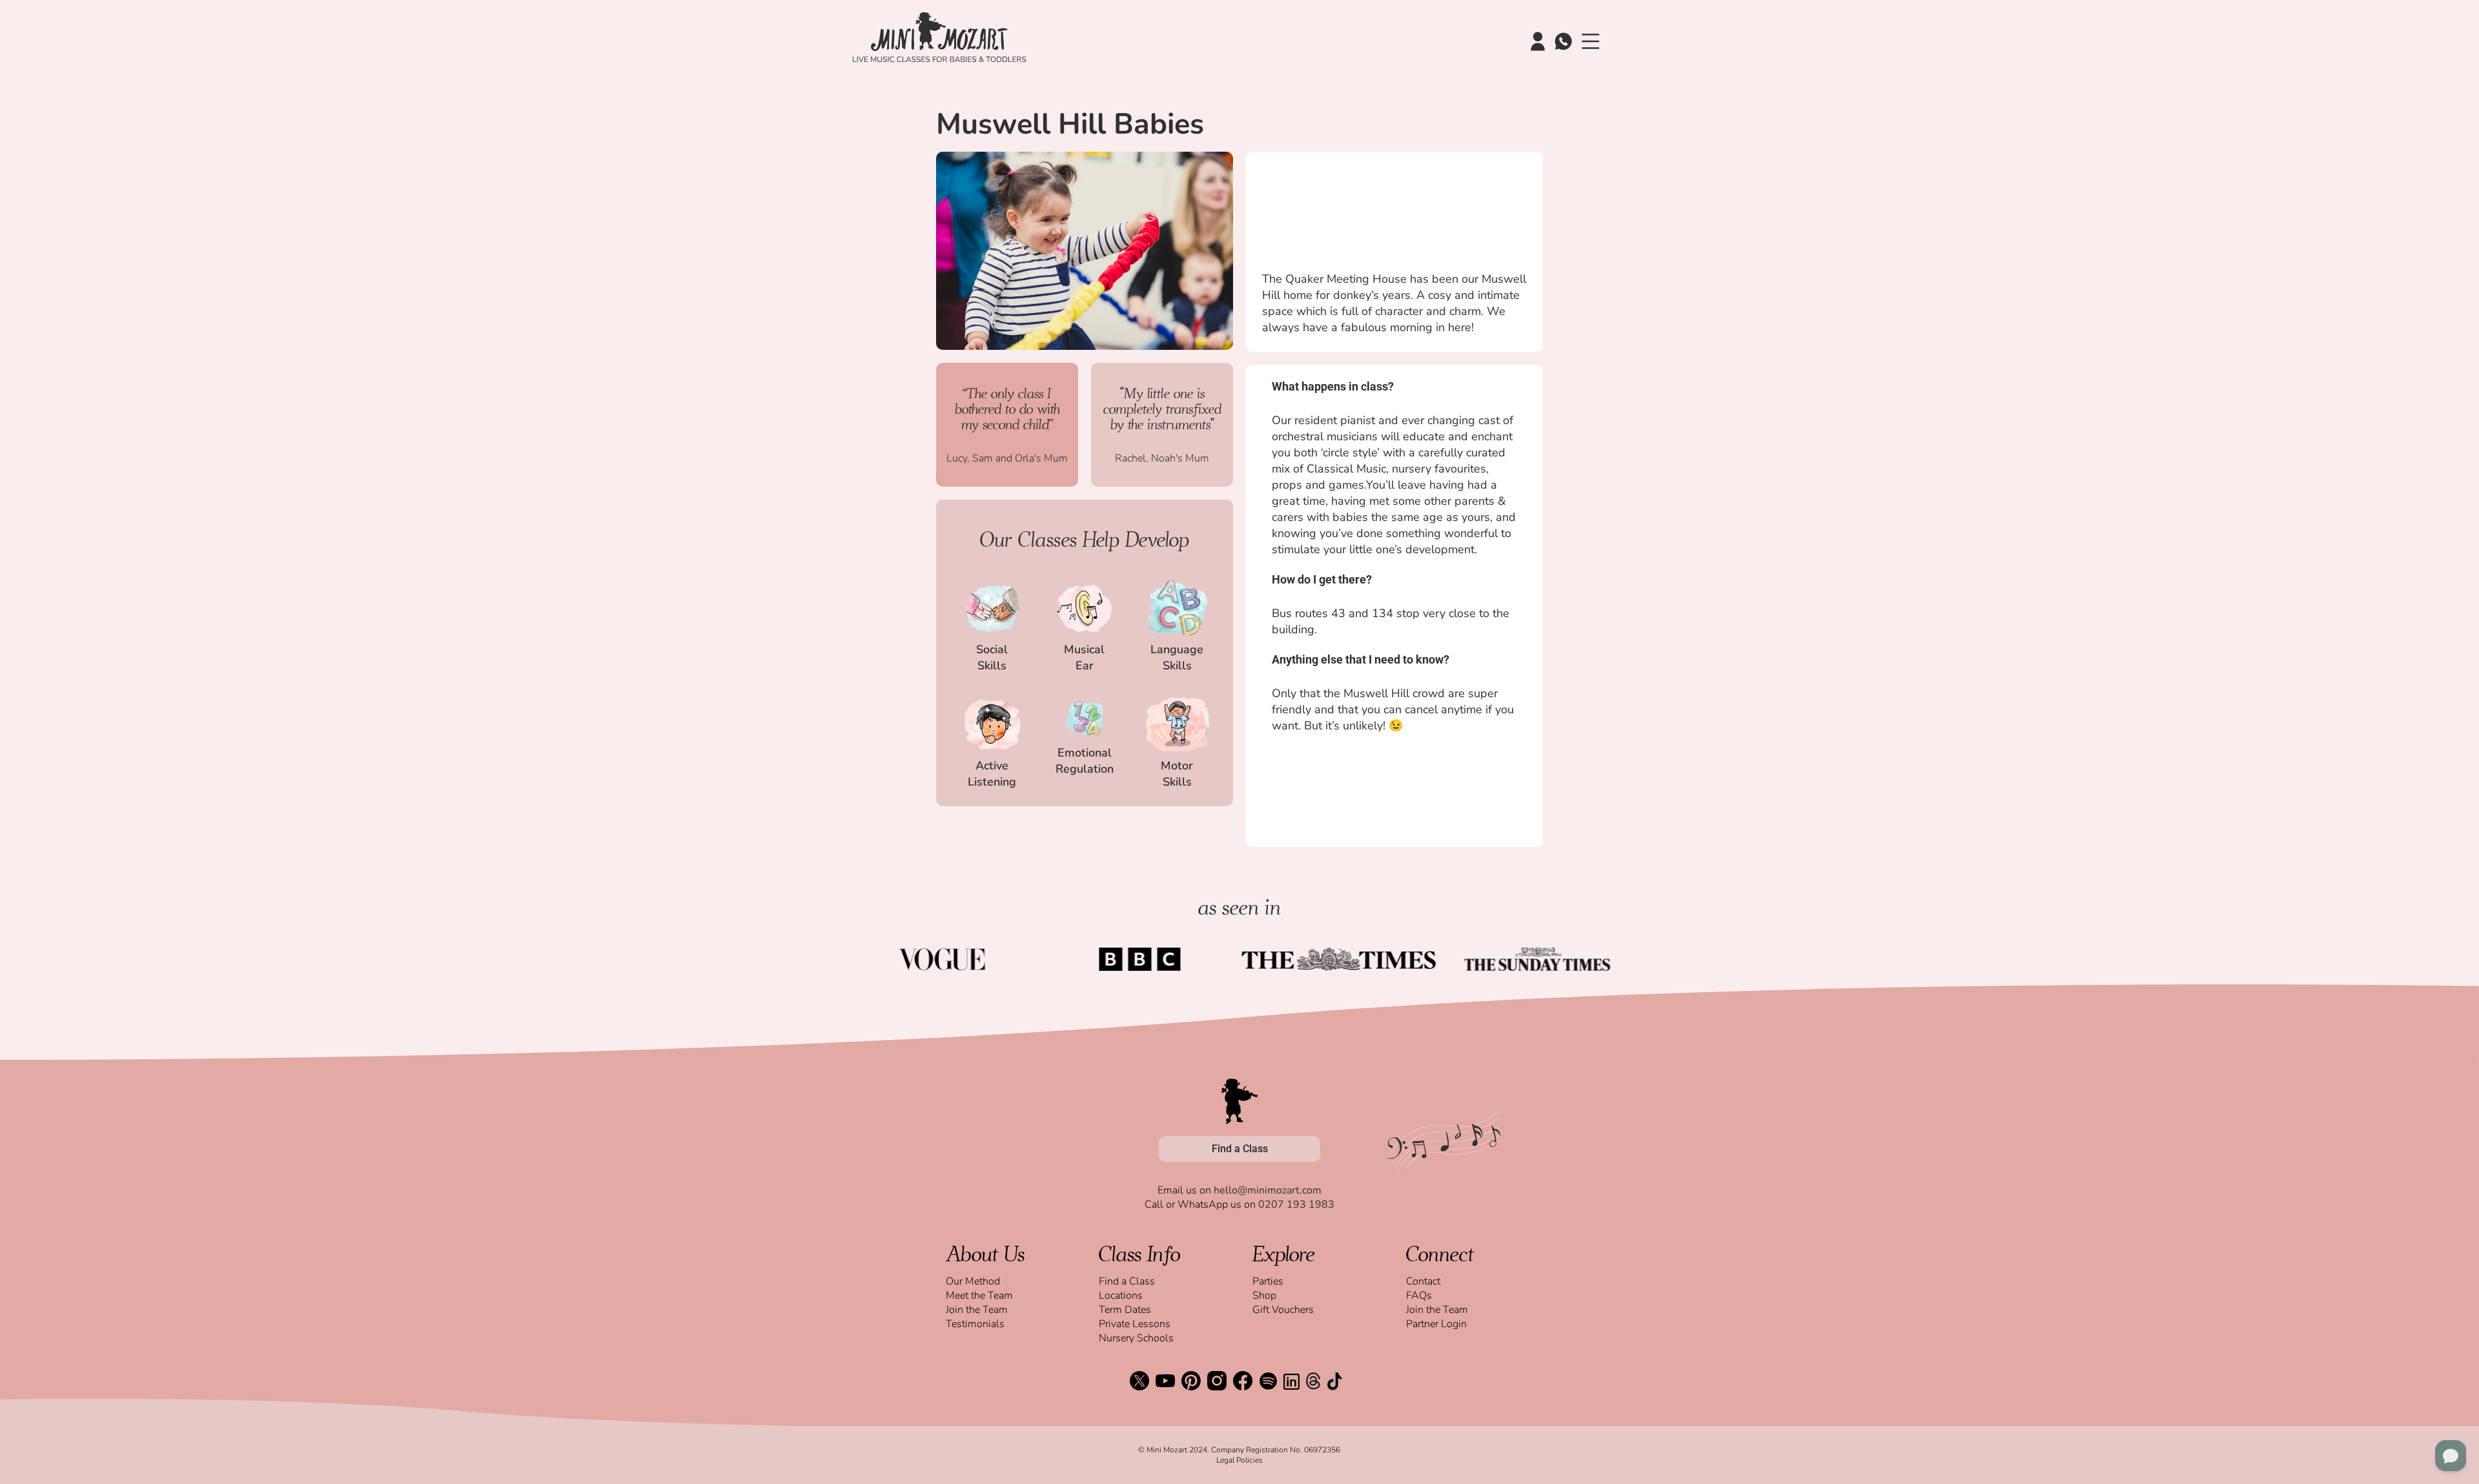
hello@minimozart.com (1268, 1190)
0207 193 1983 (1296, 1204)
